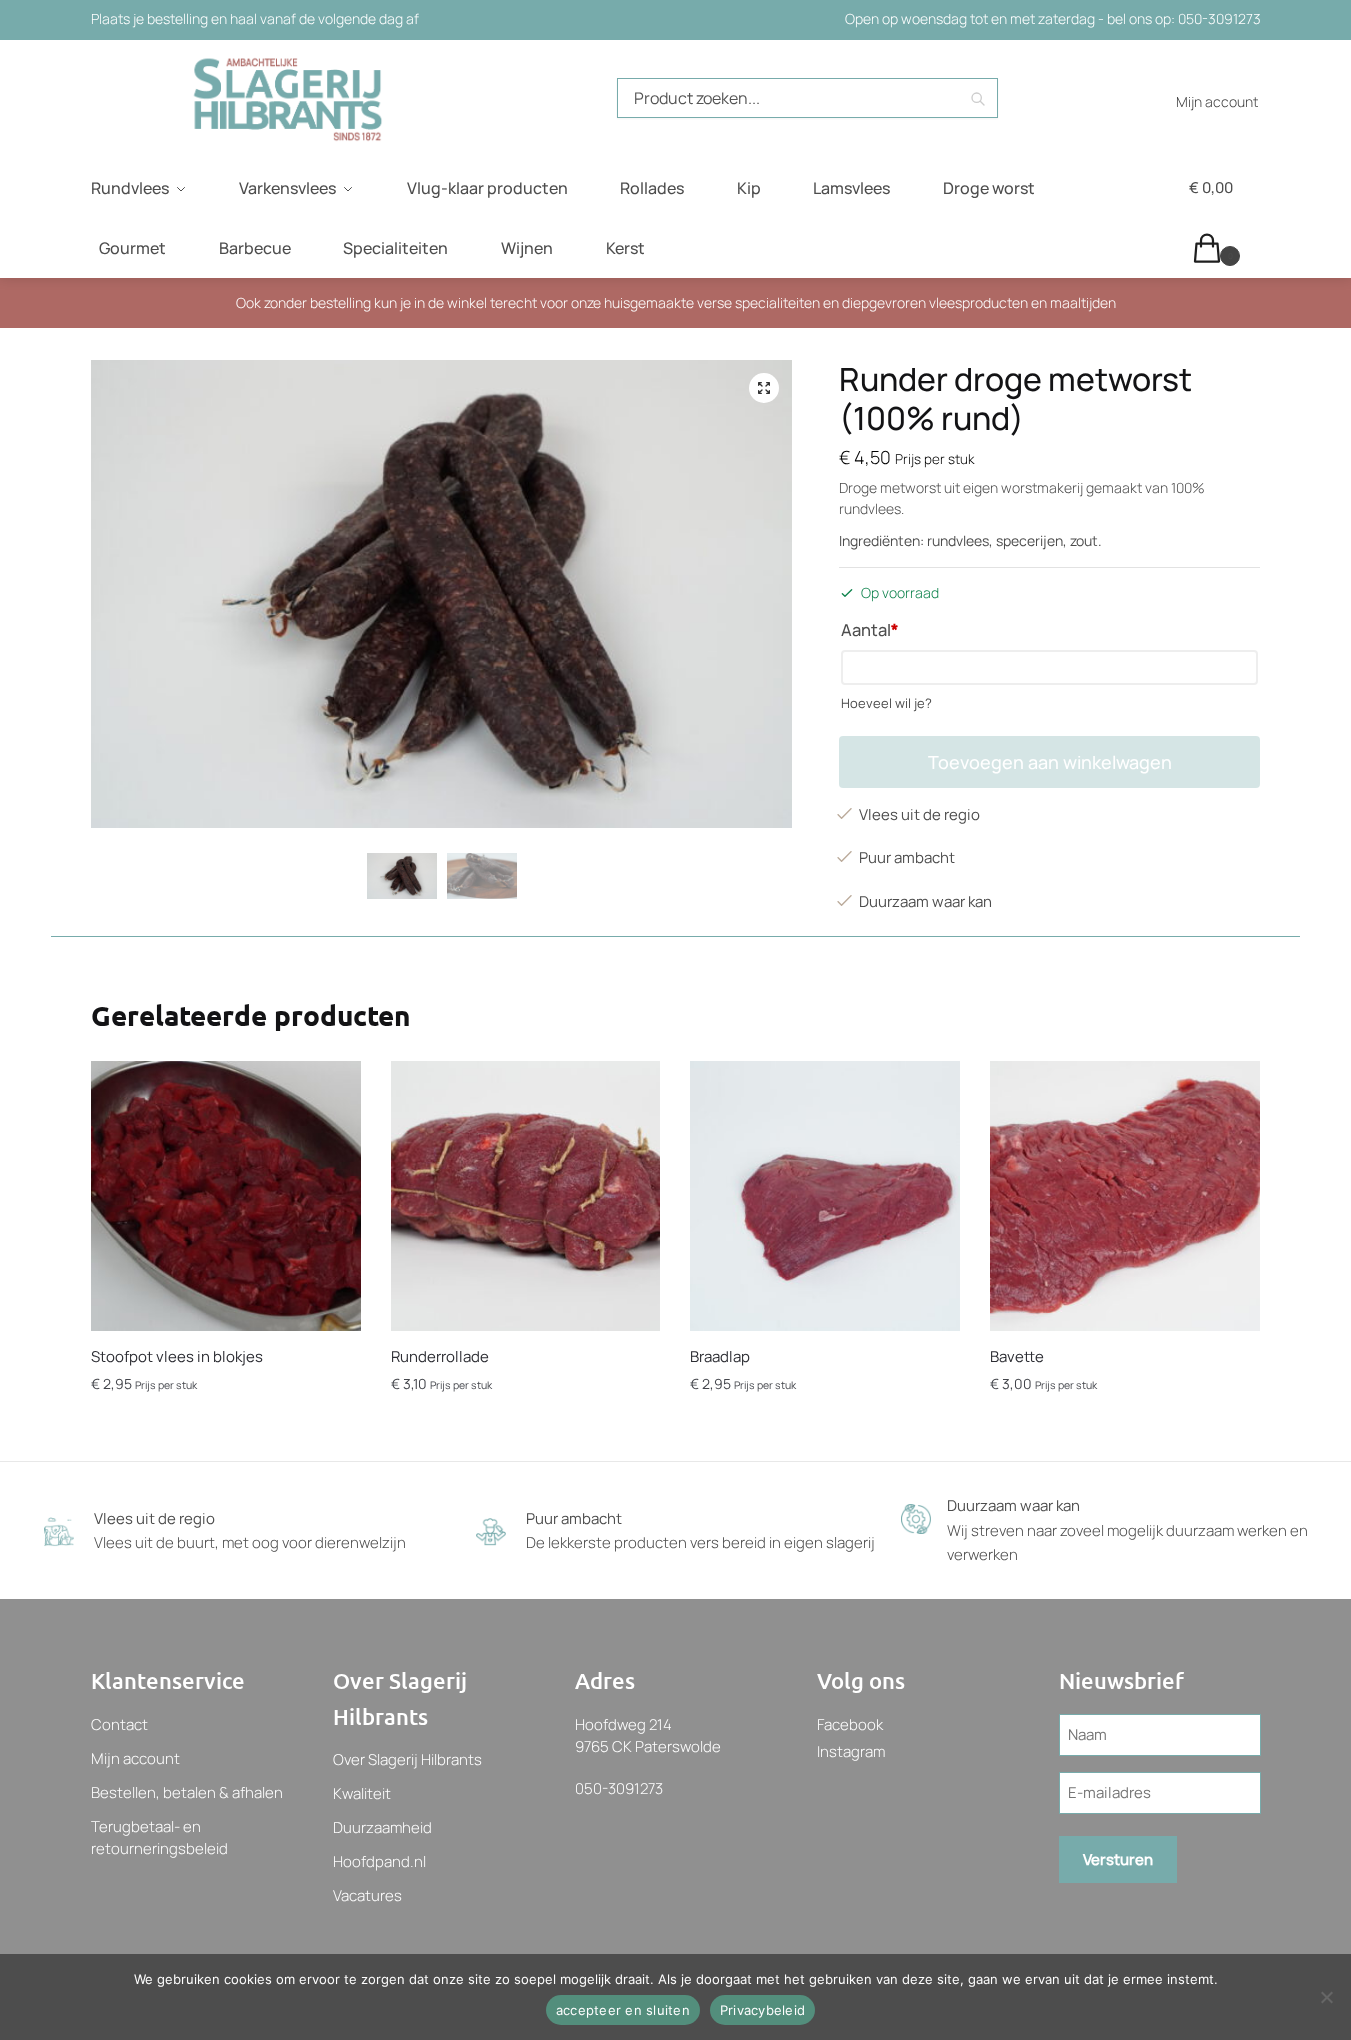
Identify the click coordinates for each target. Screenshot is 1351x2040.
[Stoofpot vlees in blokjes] (226, 1196)
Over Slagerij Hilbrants (407, 1759)
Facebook (850, 1724)
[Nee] (1326, 1997)
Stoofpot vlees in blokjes (177, 1356)
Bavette (1017, 1356)
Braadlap (720, 1356)
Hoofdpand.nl (379, 1861)
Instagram (851, 1751)
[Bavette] (1125, 1196)
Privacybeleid (762, 2010)
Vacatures (367, 1895)
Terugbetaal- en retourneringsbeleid (159, 1838)
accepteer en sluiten (623, 2010)
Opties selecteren (226, 1427)
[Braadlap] (825, 1196)
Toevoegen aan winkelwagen (1050, 762)
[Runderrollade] (526, 1196)
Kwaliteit (362, 1793)
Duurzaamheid (382, 1827)
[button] (764, 388)
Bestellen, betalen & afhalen (187, 1792)
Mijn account (1217, 101)
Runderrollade (440, 1356)
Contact (119, 1724)
